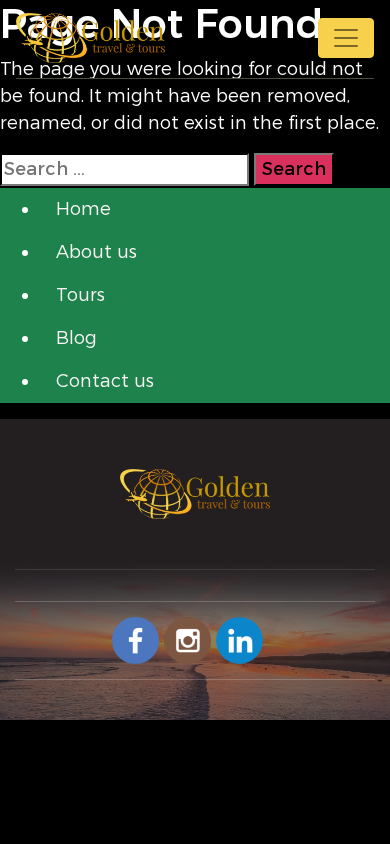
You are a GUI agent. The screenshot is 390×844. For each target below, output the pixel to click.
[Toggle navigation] (346, 38)
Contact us (105, 381)
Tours (80, 295)
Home (83, 209)
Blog (76, 338)
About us (96, 252)
